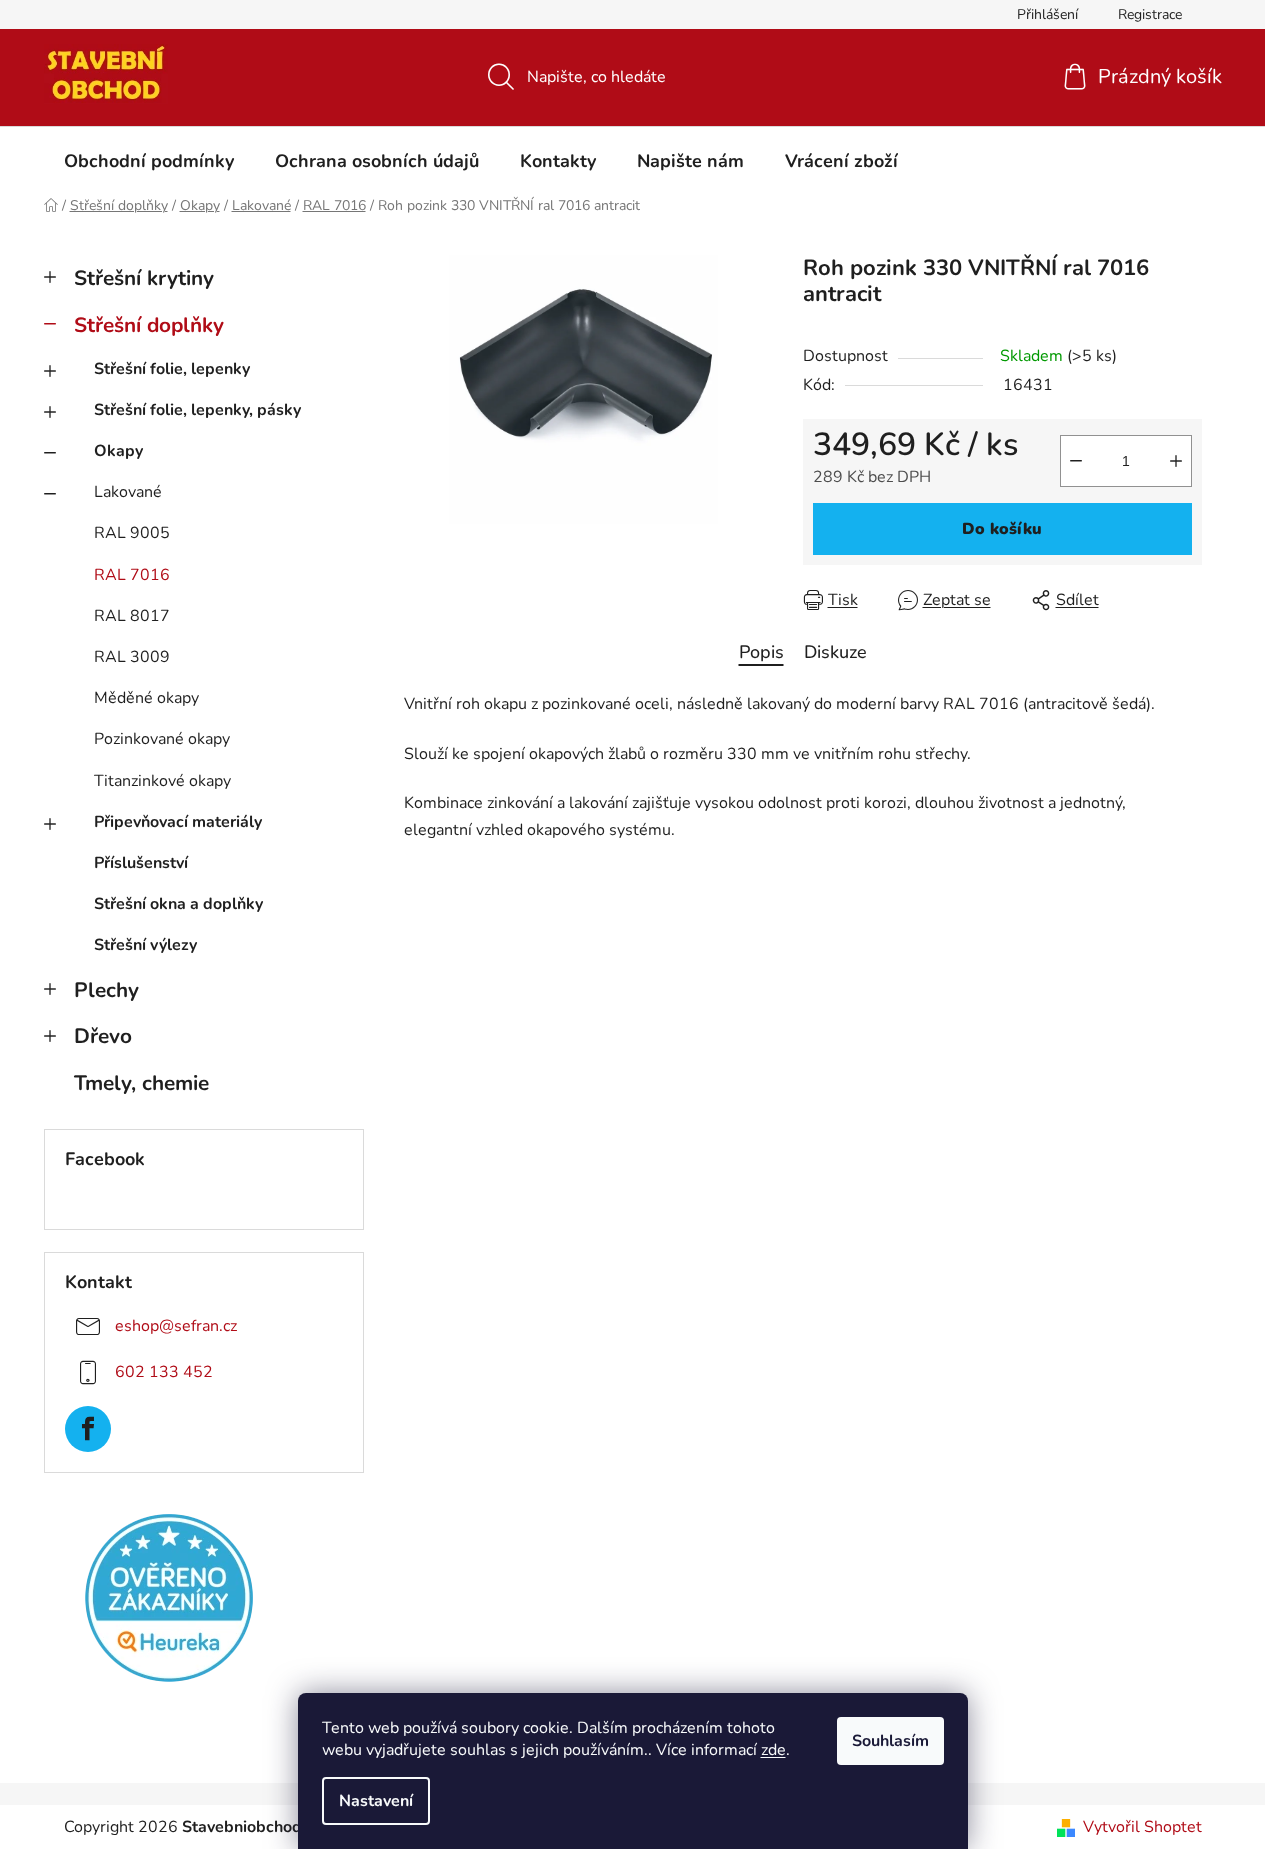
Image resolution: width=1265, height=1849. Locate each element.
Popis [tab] (761, 652)
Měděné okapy (146, 698)
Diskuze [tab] (835, 652)
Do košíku (1002, 529)
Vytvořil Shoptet (1142, 1827)
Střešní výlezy (145, 945)
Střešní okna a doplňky (178, 904)
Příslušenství (141, 863)
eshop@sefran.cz (176, 1326)
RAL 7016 (132, 575)
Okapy (118, 451)
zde (773, 1750)
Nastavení (376, 1801)
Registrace (1150, 14)
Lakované (128, 492)
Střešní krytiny (144, 278)
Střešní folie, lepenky (172, 369)
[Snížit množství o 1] (1076, 461)
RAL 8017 (132, 616)
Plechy (106, 990)
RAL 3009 (132, 657)
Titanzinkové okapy (162, 781)
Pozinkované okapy (162, 739)
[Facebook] (88, 1429)
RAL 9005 (132, 533)
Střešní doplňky (149, 325)
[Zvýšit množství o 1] (1176, 461)
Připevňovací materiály (178, 822)
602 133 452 (164, 1372)
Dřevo (103, 1036)
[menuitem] (149, 161)
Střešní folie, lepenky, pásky (197, 410)
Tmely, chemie (141, 1083)
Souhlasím (890, 1741)
